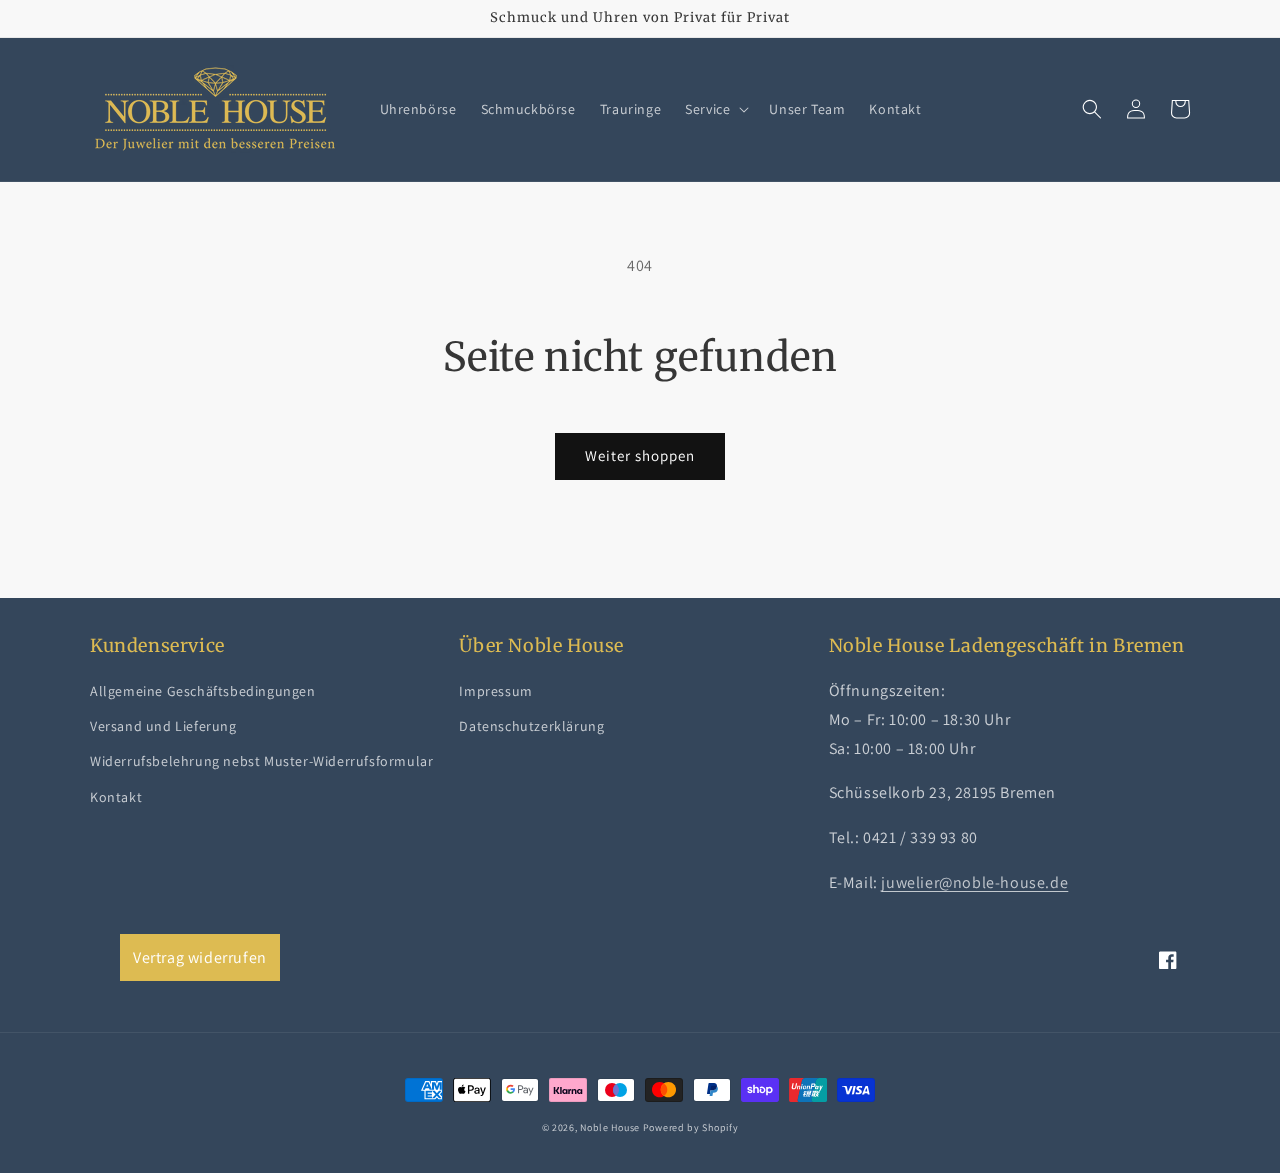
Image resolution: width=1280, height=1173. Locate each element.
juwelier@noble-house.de (974, 882)
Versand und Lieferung (163, 726)
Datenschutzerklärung (531, 726)
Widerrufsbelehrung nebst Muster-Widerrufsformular (261, 761)
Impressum (495, 691)
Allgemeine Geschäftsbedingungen (203, 691)
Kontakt (116, 797)
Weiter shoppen (640, 455)
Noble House (610, 1127)
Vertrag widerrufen (200, 957)
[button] (715, 109)
